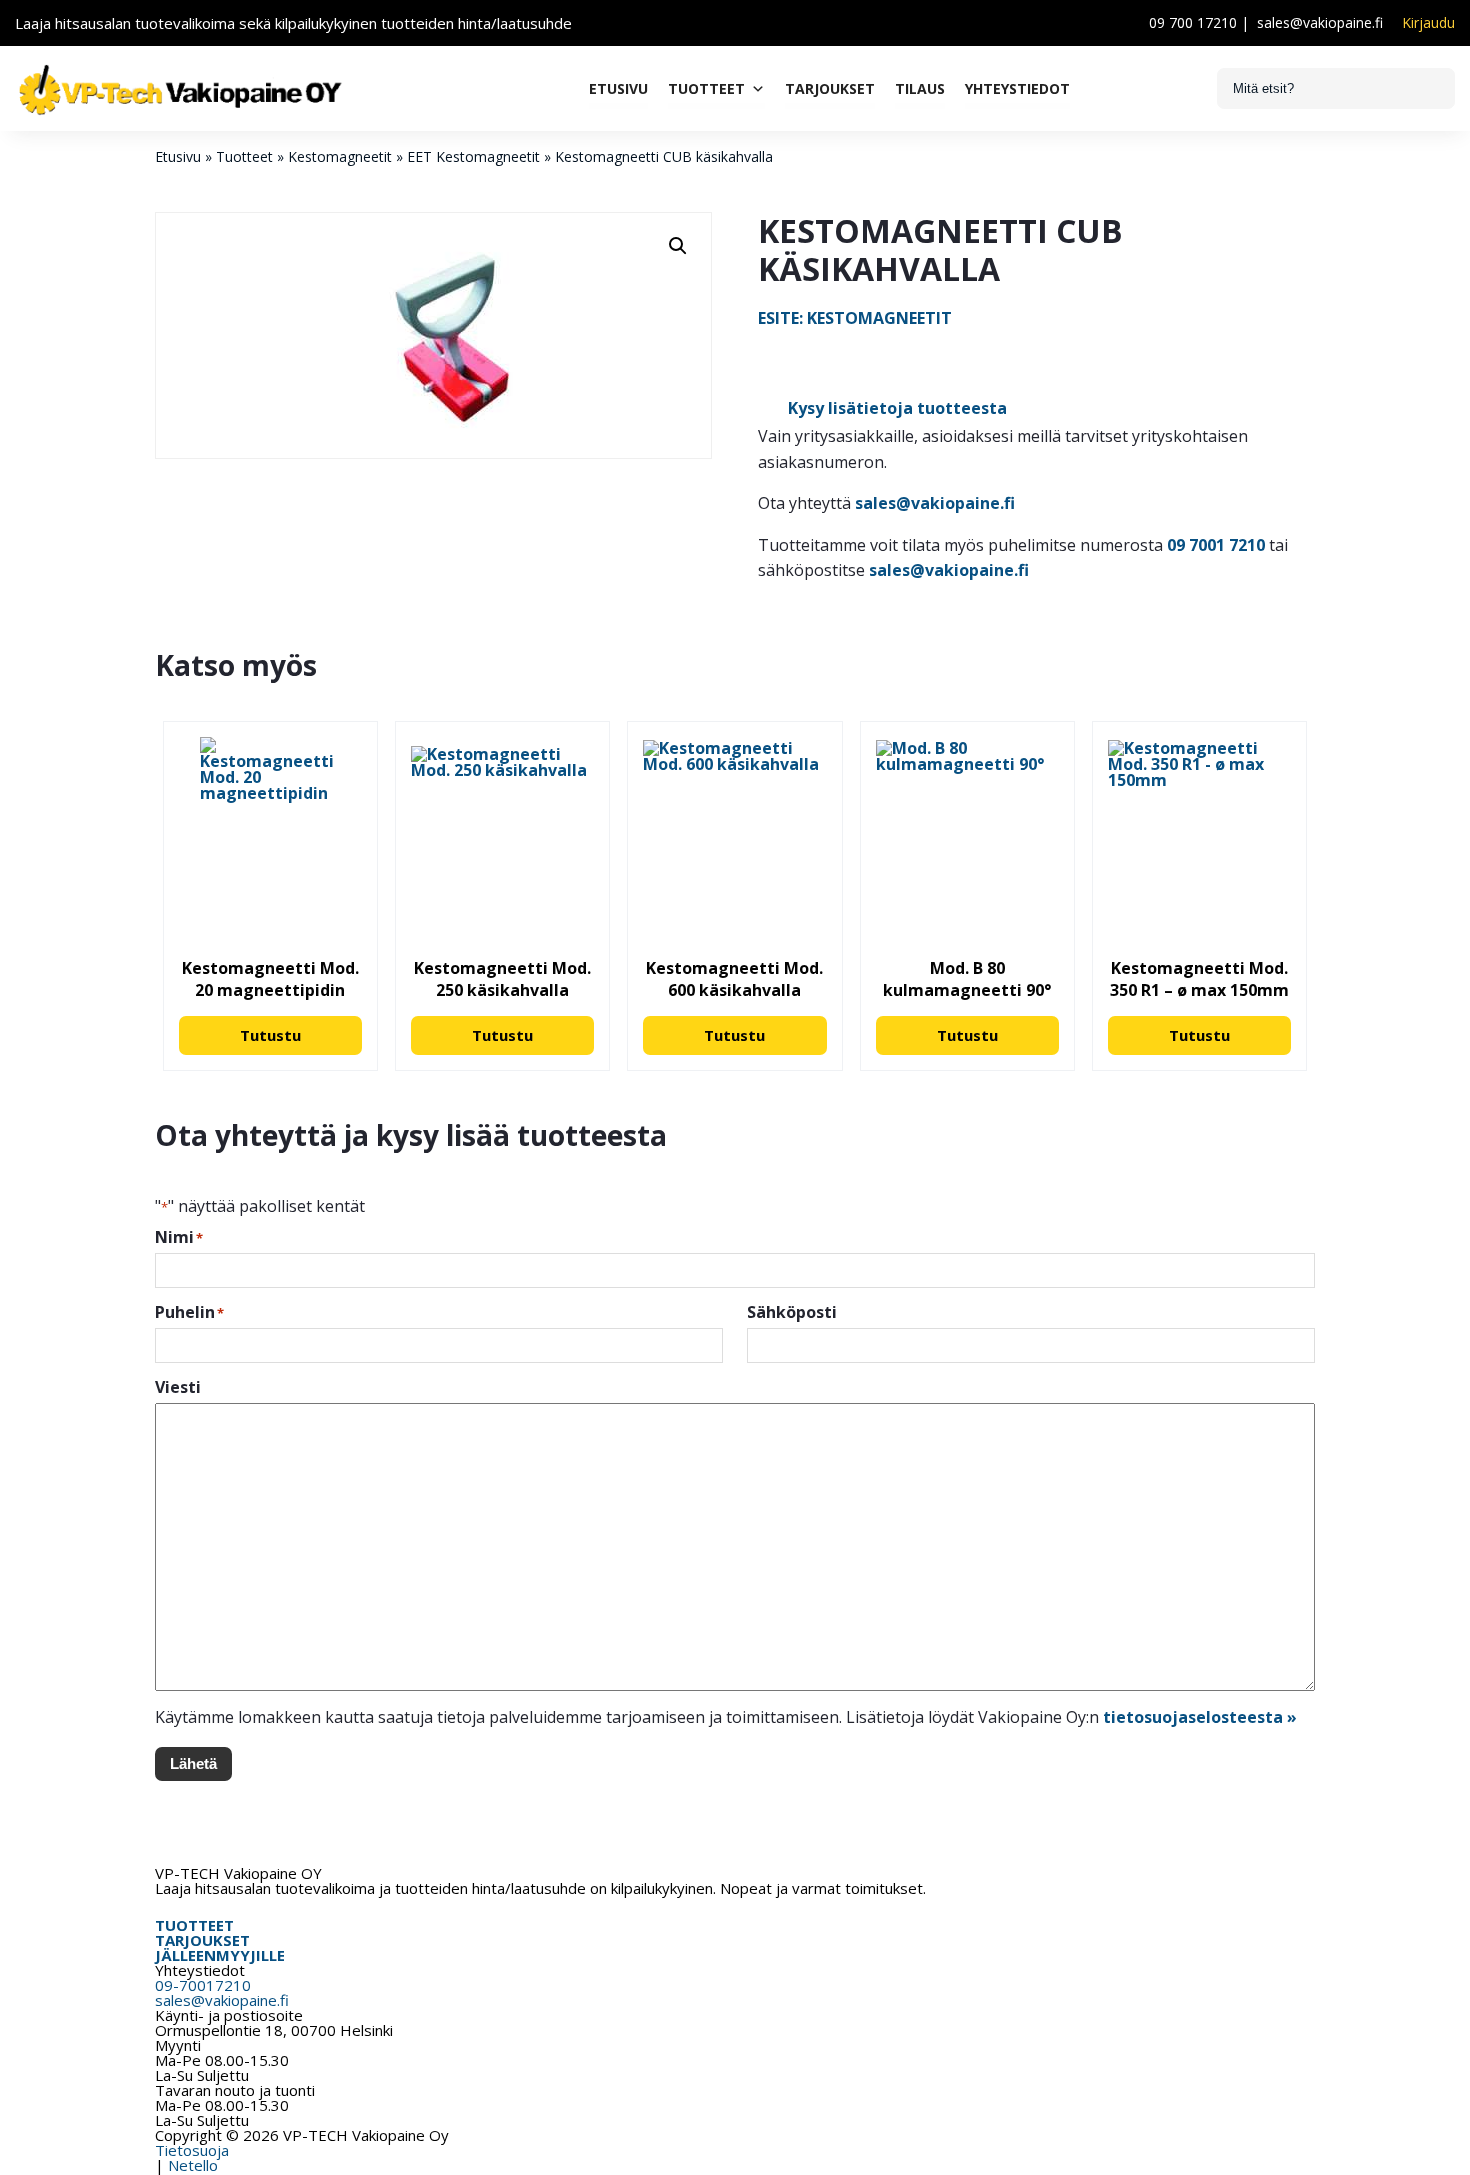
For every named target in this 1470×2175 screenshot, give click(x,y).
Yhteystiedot (1017, 88)
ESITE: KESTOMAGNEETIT (855, 318)
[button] (678, 246)
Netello (193, 2165)
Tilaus (920, 88)
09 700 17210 (1193, 22)
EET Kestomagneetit (473, 156)
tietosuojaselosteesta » (1200, 1717)
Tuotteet (706, 88)
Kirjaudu (1428, 23)
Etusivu (618, 88)
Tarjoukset (830, 88)
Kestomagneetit (340, 156)
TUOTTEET (194, 1925)
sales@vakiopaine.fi (1320, 22)
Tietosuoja (192, 2150)
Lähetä (193, 1763)
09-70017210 (203, 1985)
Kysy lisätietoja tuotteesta (897, 408)
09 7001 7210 (1216, 545)
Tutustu (270, 1035)
